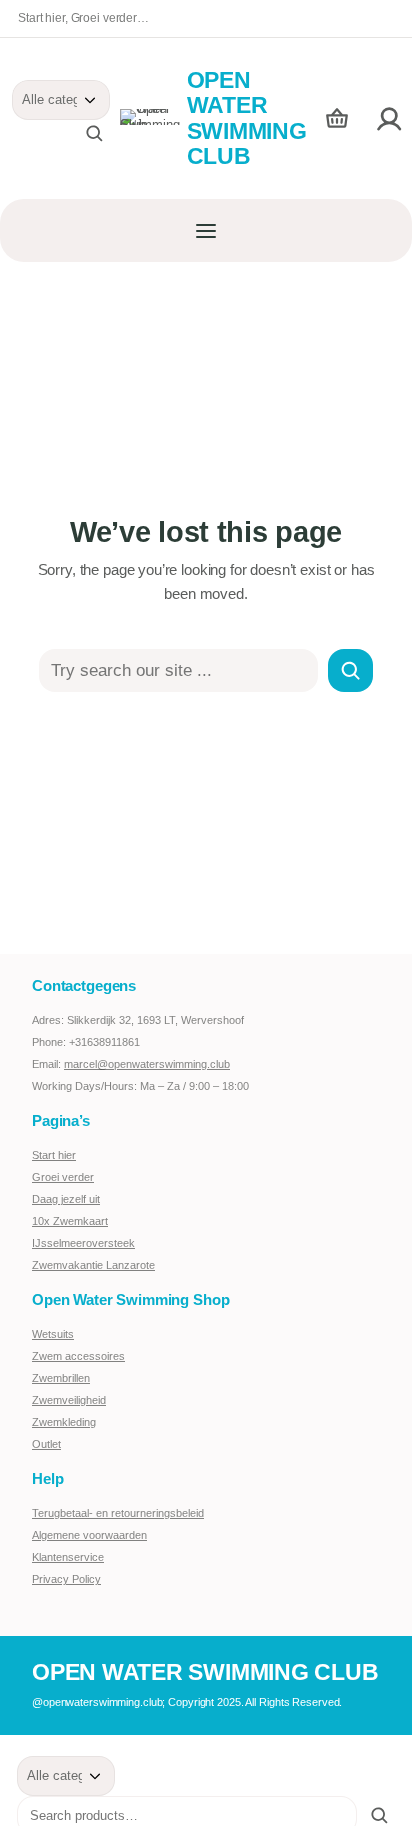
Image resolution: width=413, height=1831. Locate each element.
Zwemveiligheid (69, 1400)
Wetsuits (53, 1334)
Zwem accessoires (78, 1356)
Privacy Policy (66, 1579)
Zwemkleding (64, 1422)
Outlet (46, 1444)
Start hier (54, 1155)
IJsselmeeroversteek (83, 1243)
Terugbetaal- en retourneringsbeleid (118, 1513)
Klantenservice (68, 1557)
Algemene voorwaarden (89, 1535)
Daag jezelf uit (66, 1199)
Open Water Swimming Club (247, 118)
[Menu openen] (206, 230)
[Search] (350, 671)
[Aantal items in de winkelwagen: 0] (337, 118)
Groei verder (63, 1177)
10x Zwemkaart (70, 1221)
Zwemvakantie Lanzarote (93, 1265)
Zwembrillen (61, 1378)
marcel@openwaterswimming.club (147, 1064)
